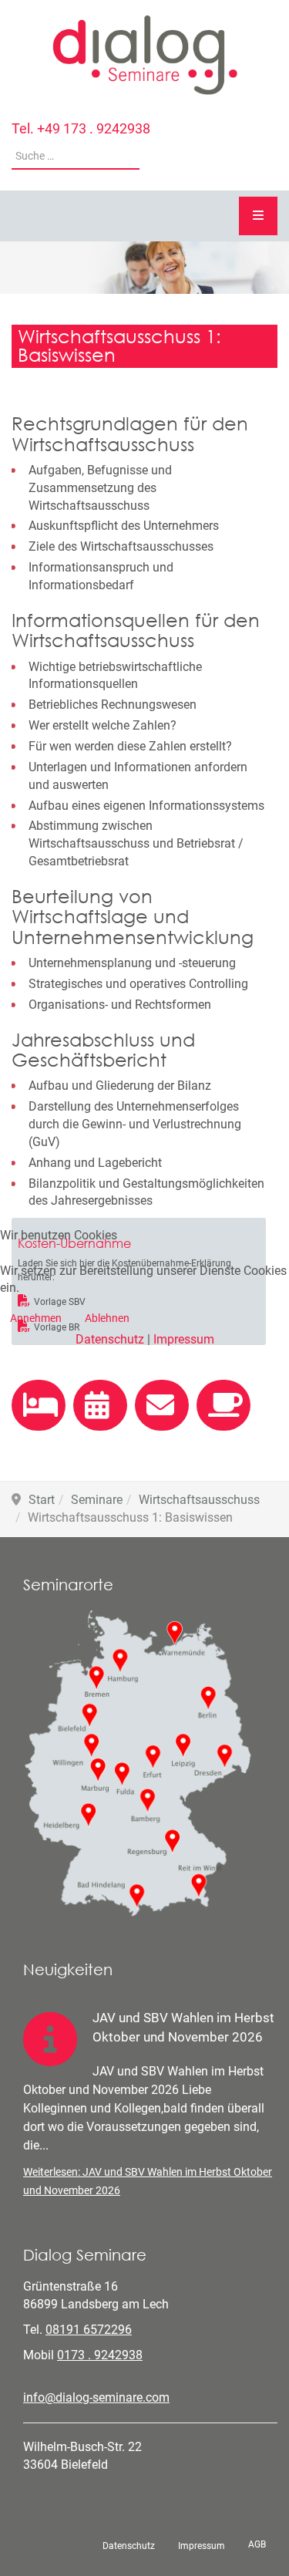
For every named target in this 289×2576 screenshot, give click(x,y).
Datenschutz (110, 1339)
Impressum (184, 1339)
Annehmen (36, 1318)
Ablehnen (107, 1318)
